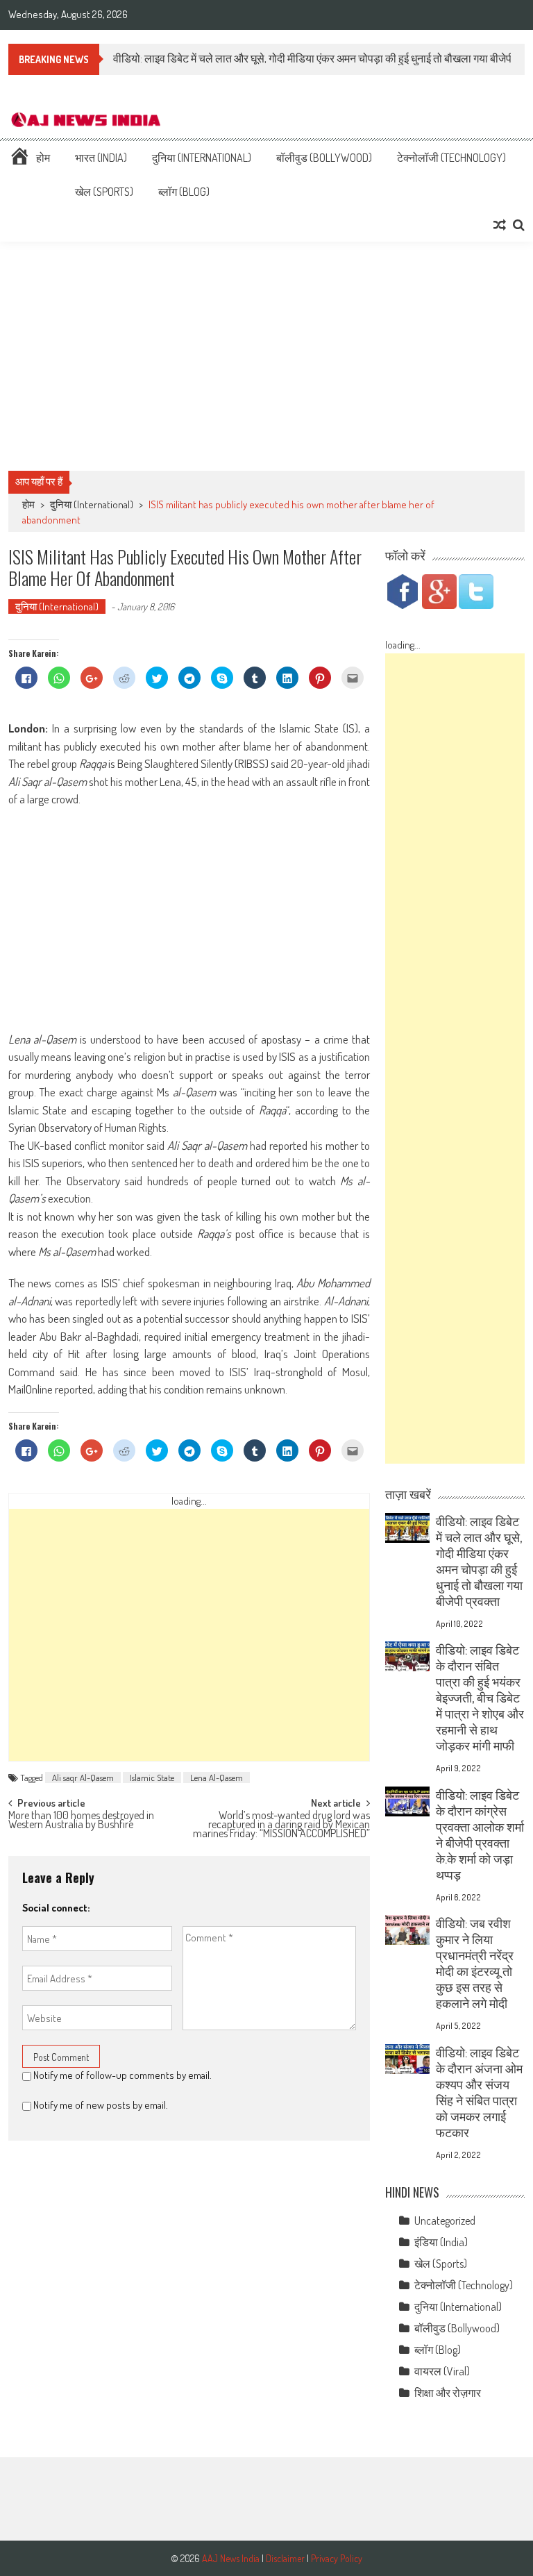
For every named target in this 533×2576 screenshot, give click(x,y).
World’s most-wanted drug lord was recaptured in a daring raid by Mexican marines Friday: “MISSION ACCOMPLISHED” (281, 1822)
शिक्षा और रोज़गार (448, 2393)
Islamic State (152, 1778)
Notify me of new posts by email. (101, 2105)
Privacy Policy (337, 2558)
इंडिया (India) (441, 2242)
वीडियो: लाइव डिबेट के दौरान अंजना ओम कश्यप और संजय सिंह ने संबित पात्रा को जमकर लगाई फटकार (479, 2092)
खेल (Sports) (104, 192)
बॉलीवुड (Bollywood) (324, 158)
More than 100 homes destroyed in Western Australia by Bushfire (81, 1821)
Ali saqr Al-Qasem (83, 1778)
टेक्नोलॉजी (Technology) (451, 158)
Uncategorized (445, 2220)
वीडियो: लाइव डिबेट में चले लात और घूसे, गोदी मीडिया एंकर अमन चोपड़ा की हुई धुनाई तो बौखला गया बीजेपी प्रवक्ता (479, 1561)
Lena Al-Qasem (217, 1778)
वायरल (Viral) (442, 2371)
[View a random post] (500, 225)
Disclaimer (285, 2558)
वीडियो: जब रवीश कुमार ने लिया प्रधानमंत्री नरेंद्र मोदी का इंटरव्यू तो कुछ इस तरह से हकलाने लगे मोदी (475, 1963)
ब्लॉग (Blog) (184, 192)
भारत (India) (101, 158)
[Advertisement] (266, 356)
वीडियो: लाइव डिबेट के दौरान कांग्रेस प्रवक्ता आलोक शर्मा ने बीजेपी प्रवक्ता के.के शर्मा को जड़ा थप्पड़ (480, 1835)
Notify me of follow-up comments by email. (122, 2075)
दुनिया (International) (202, 158)
